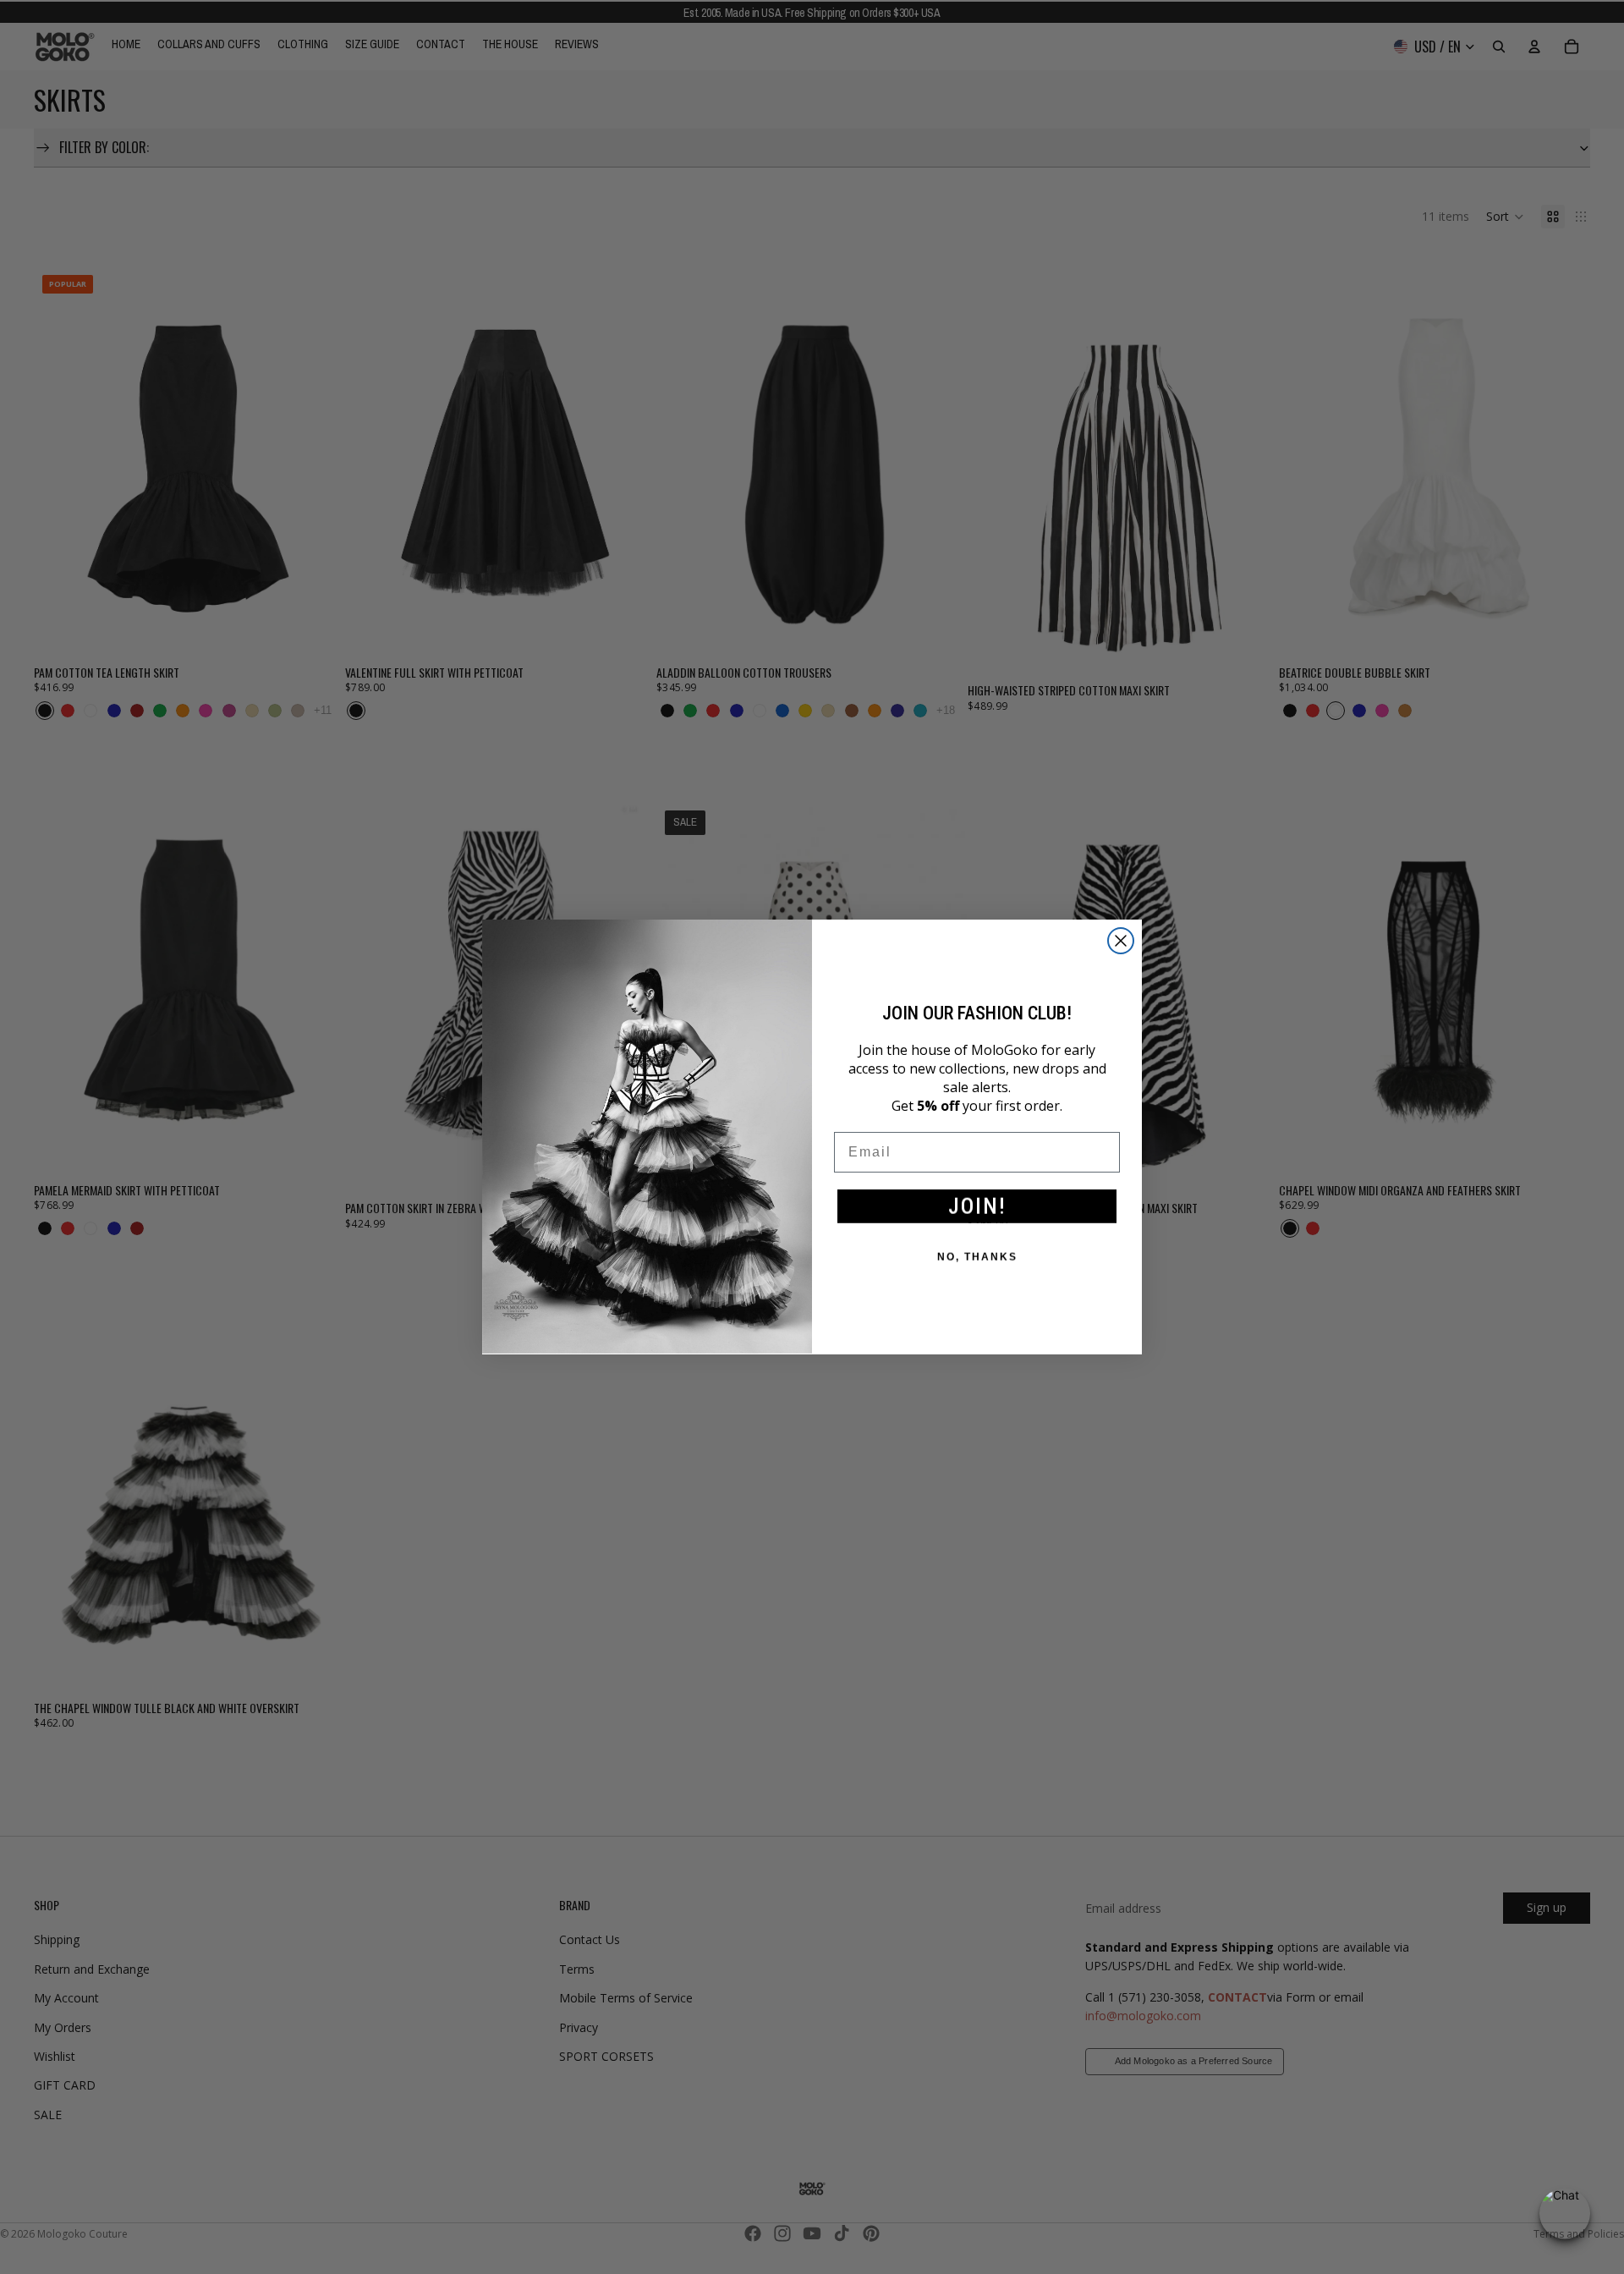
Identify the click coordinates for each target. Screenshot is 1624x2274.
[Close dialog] (1121, 941)
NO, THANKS (977, 1257)
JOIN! (977, 1206)
